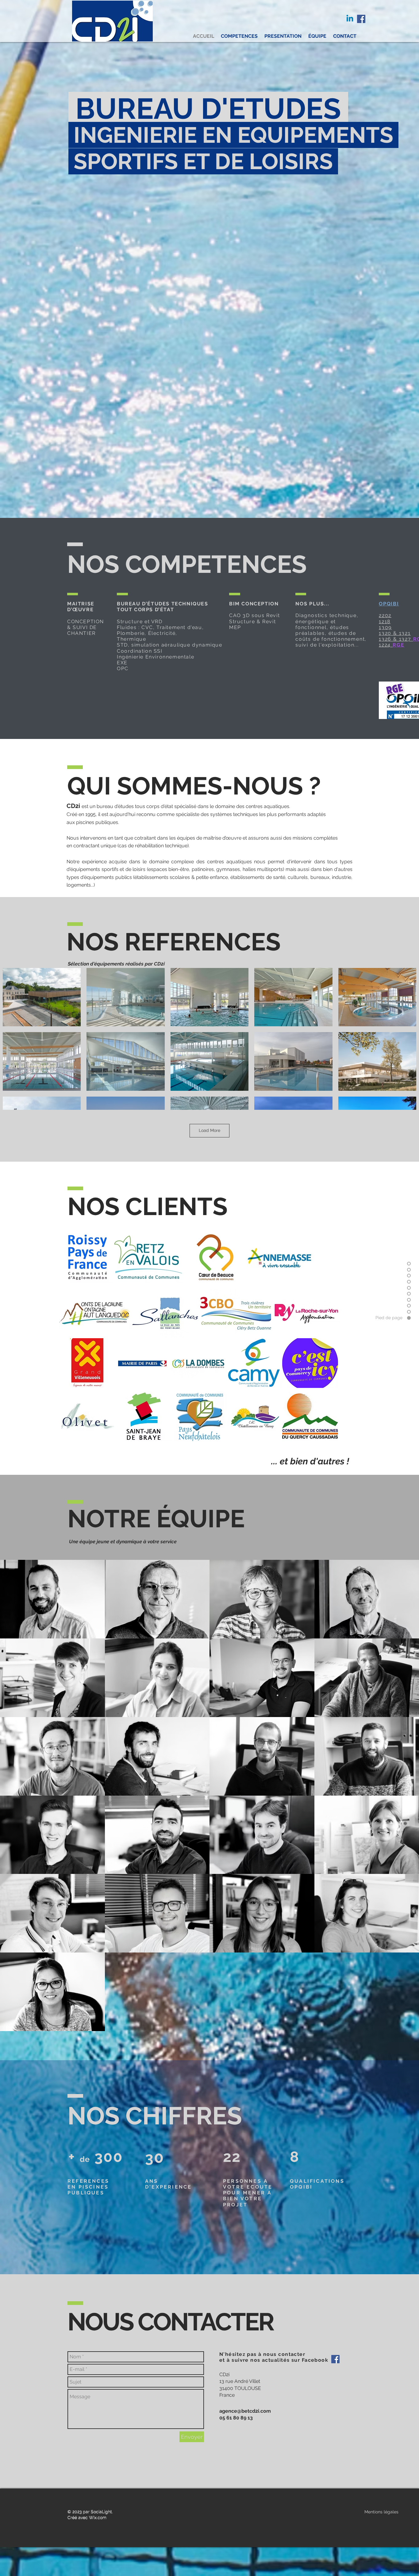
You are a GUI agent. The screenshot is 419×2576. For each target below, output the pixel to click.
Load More (209, 1130)
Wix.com (98, 2517)
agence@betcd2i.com (245, 2411)
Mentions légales (381, 2512)
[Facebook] (361, 19)
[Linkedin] (350, 19)
